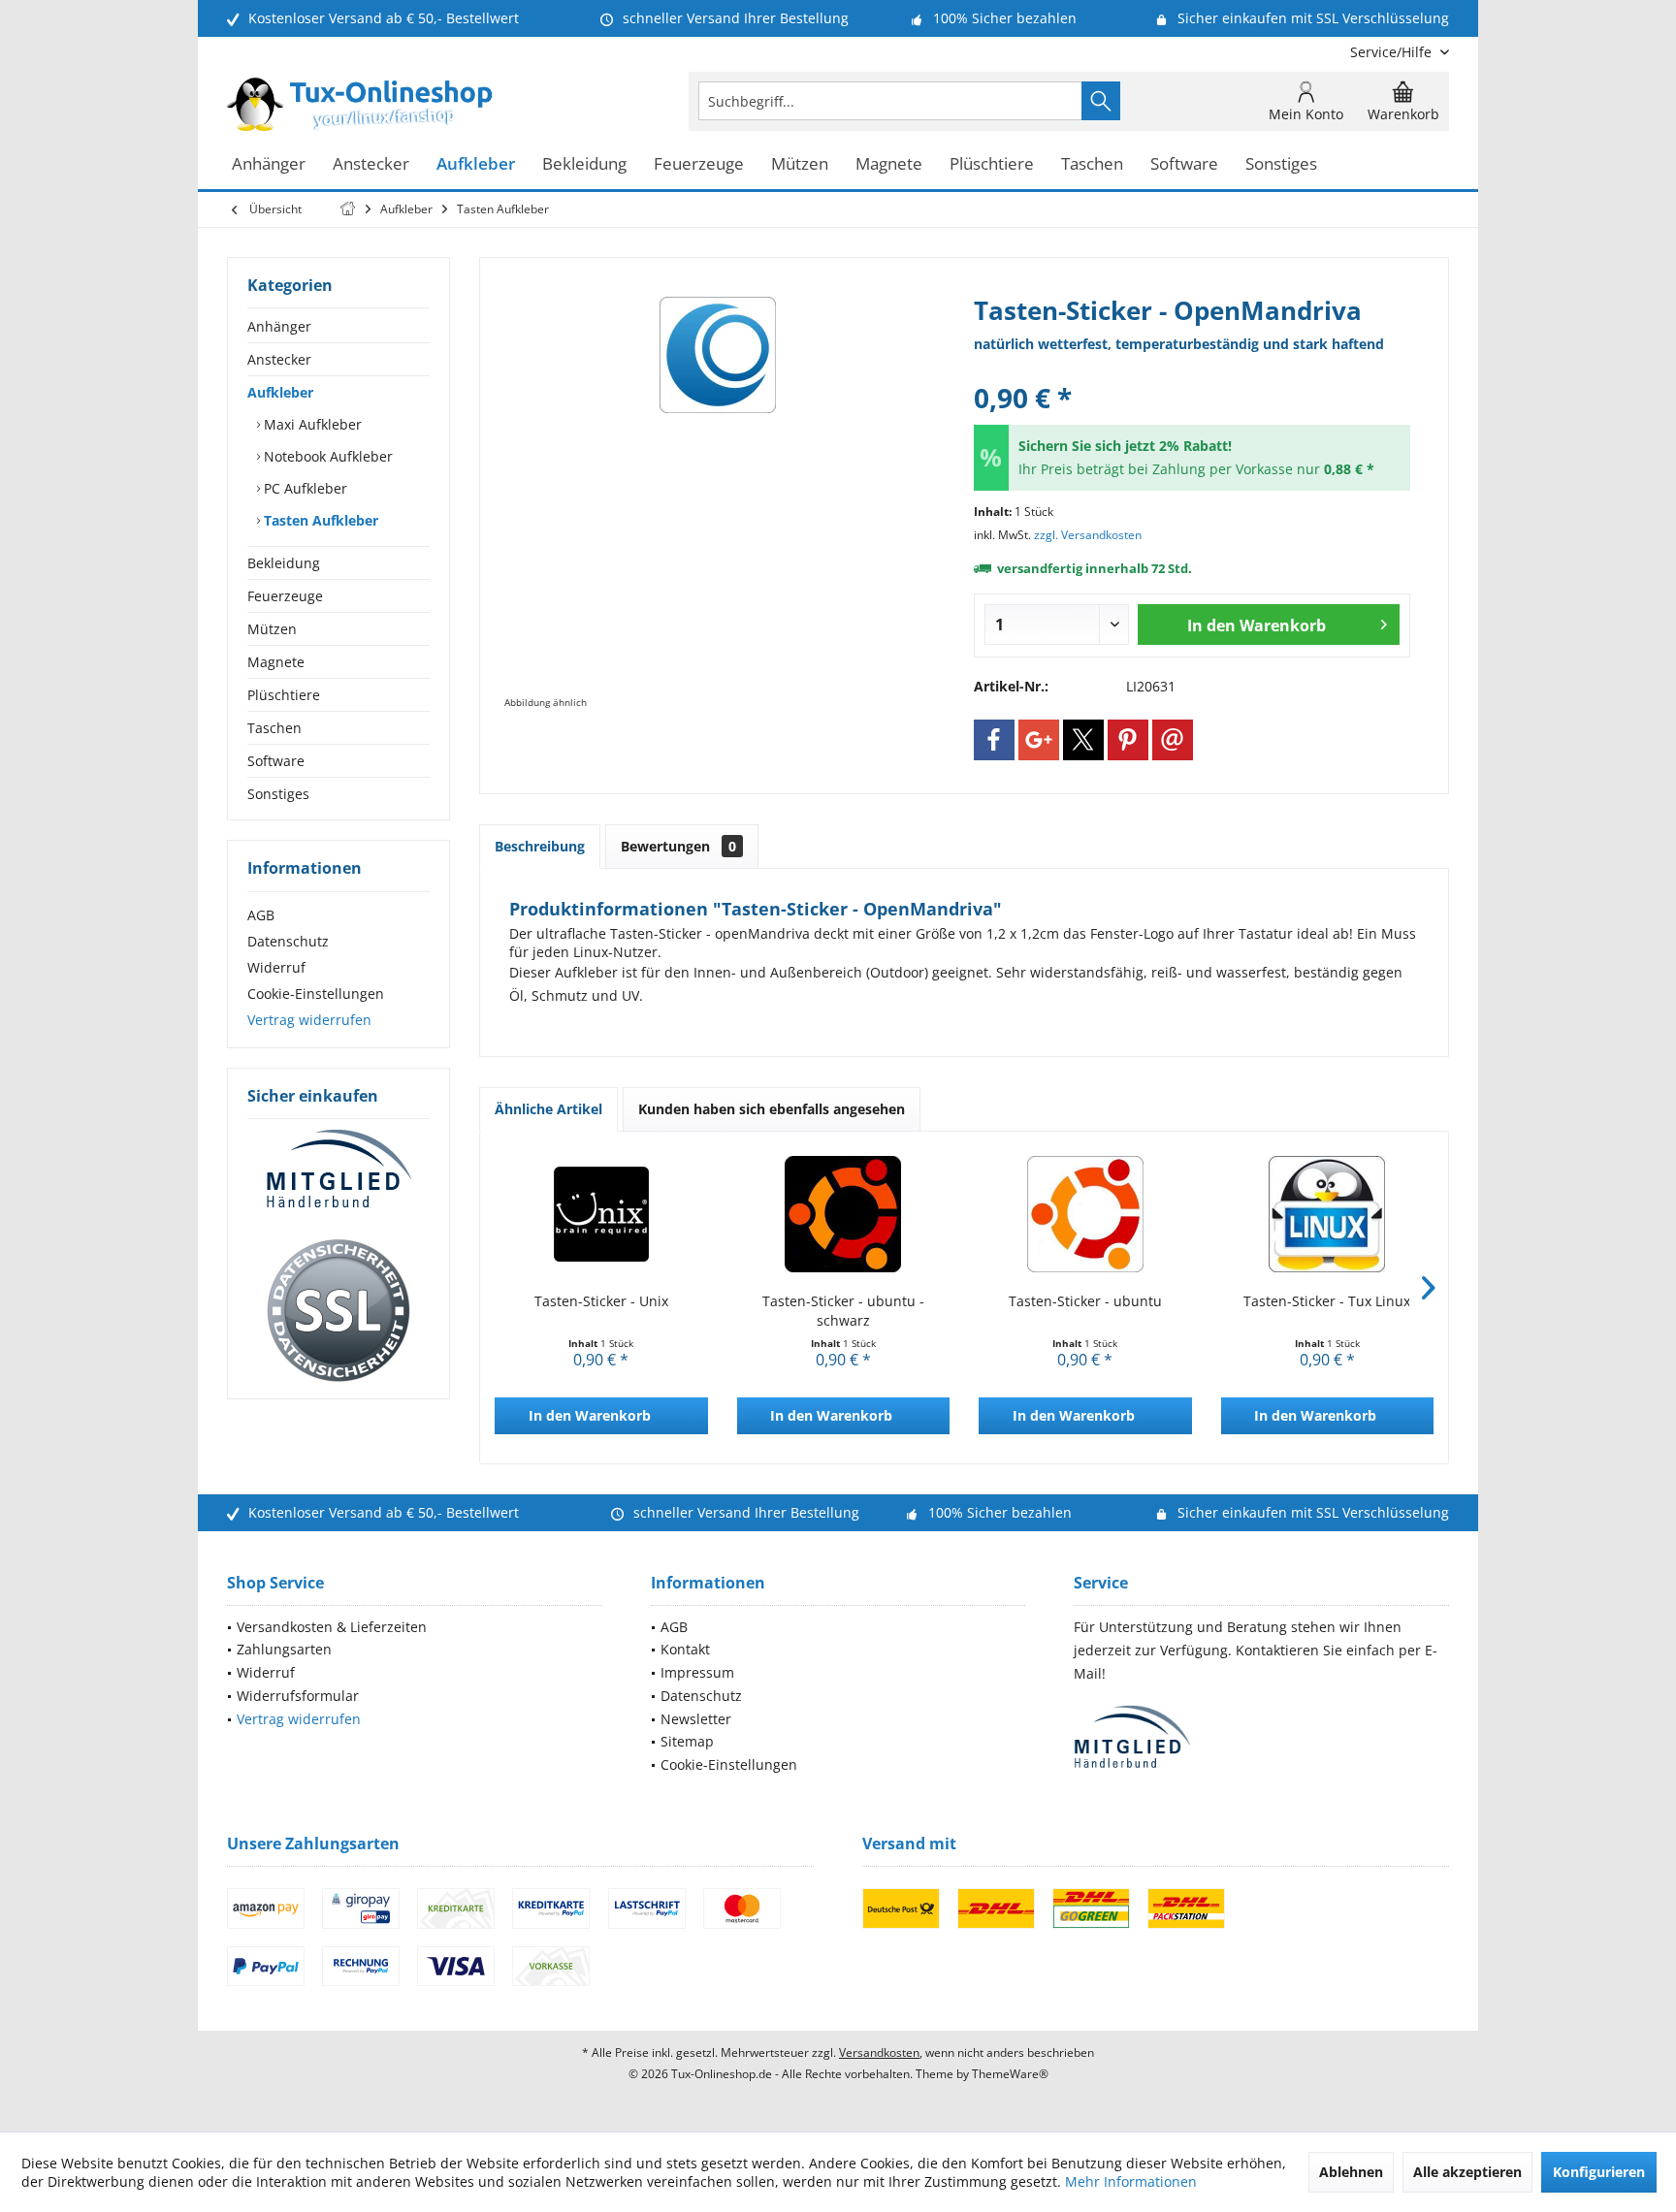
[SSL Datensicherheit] (338, 1311)
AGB (261, 915)
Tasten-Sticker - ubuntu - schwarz (843, 1311)
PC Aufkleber (304, 488)
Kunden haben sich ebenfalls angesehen (772, 1109)
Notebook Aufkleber (326, 456)
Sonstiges (278, 794)
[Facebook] (994, 740)
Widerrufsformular (298, 1696)
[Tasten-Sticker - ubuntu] (1085, 1214)
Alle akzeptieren (1467, 2172)
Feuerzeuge (285, 596)
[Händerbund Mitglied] (338, 1170)
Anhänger (279, 326)
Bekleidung (284, 563)
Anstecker (279, 359)
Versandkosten (879, 2052)
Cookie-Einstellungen (316, 994)
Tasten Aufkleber (319, 520)
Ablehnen (1351, 2172)
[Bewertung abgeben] (1192, 372)
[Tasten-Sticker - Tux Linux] (1328, 1214)
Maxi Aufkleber (311, 424)
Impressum (697, 1672)
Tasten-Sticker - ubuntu (1085, 1301)
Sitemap (687, 1741)
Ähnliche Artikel (548, 1109)
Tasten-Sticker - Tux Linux (1327, 1301)
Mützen (272, 629)
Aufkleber (280, 392)
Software (276, 761)
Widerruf (276, 967)
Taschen (274, 728)
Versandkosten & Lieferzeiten (332, 1627)
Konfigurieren (1599, 2172)
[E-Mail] (1173, 740)
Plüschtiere (284, 695)
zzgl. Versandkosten (1088, 535)
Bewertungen (678, 846)
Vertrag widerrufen (309, 1020)
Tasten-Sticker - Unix (601, 1301)
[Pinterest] (1128, 740)
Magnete (276, 662)
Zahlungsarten (284, 1649)
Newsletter (696, 1719)
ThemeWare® (1010, 2074)
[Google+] (1039, 740)
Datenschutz (288, 941)
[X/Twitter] (1083, 740)
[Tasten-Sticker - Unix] (601, 1214)
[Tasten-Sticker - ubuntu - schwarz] (844, 1214)
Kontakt (685, 1649)
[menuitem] (1392, 52)
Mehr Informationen (1131, 2181)
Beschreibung (540, 846)
